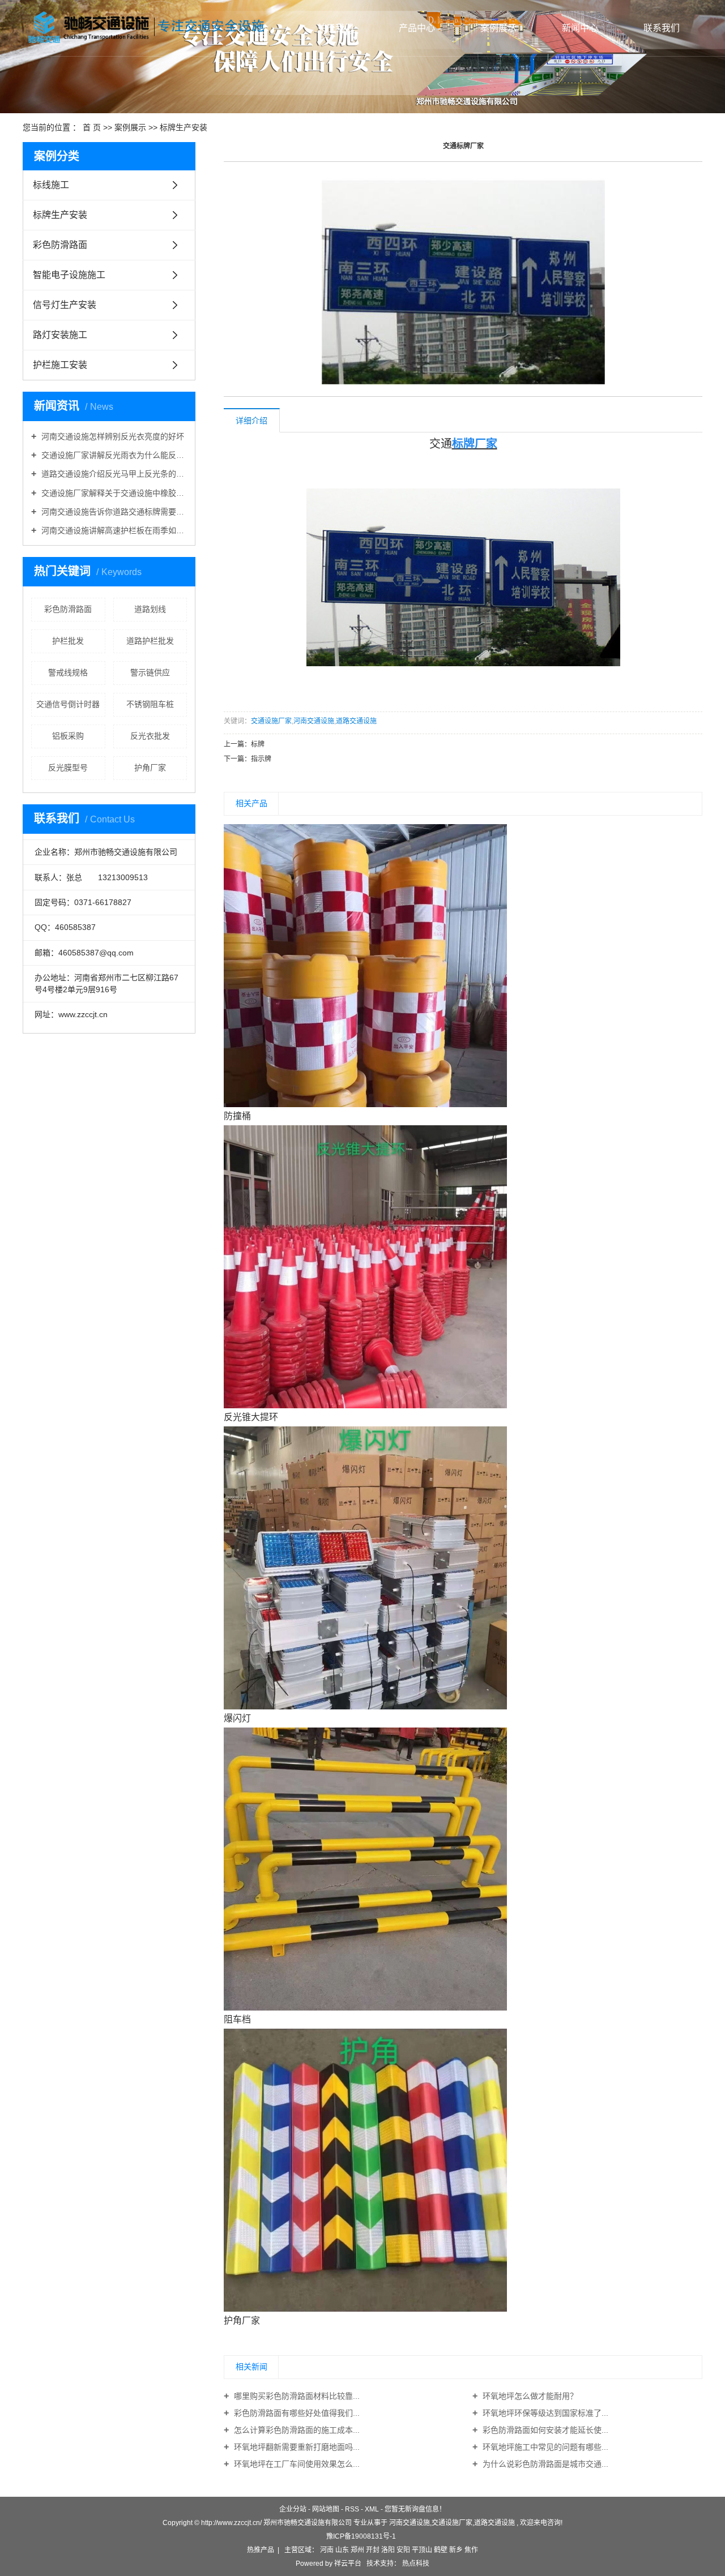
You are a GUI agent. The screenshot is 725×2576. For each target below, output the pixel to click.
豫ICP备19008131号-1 (361, 2536)
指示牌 (261, 759)
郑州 (357, 2550)
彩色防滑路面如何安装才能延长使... (544, 2430)
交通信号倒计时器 (68, 704)
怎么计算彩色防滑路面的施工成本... (296, 2430)
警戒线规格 (68, 672)
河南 (327, 2550)
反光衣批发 (150, 736)
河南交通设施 (314, 721)
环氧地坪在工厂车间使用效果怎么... (296, 2464)
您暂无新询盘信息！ (415, 2509)
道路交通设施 (356, 721)
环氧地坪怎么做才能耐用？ (529, 2396)
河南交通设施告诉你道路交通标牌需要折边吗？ (113, 512)
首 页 (92, 127)
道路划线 (150, 609)
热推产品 (261, 2550)
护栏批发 (68, 641)
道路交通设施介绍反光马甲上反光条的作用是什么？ (113, 474)
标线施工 (51, 185)
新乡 (456, 2550)
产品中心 (417, 28)
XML (372, 2509)
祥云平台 (348, 2564)
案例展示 (498, 28)
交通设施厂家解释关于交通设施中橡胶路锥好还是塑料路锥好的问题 (113, 493)
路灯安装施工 (60, 335)
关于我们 (335, 28)
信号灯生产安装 (65, 305)
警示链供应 (150, 672)
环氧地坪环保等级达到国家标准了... (544, 2413)
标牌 (258, 744)
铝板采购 (68, 736)
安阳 (403, 2550)
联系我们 (662, 28)
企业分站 (293, 2509)
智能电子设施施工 (69, 275)
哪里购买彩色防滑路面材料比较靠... (296, 2396)
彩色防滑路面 (60, 245)
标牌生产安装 (184, 127)
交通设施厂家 (271, 721)
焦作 (471, 2550)
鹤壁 (441, 2550)
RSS (352, 2509)
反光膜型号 (68, 768)
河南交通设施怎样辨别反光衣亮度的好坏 (112, 436)
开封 (373, 2550)
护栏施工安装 (60, 365)
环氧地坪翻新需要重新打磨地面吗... (296, 2447)
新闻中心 (580, 28)
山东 (342, 2550)
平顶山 (422, 2550)
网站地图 (326, 2509)
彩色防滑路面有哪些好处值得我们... (296, 2413)
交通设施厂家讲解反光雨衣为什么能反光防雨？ (113, 455)
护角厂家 (150, 768)
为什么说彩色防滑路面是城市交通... (544, 2464)
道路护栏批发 (150, 641)
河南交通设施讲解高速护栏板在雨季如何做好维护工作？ (113, 530)
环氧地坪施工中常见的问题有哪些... (544, 2447)
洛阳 (388, 2550)
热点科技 (415, 2564)
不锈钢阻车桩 (150, 704)
